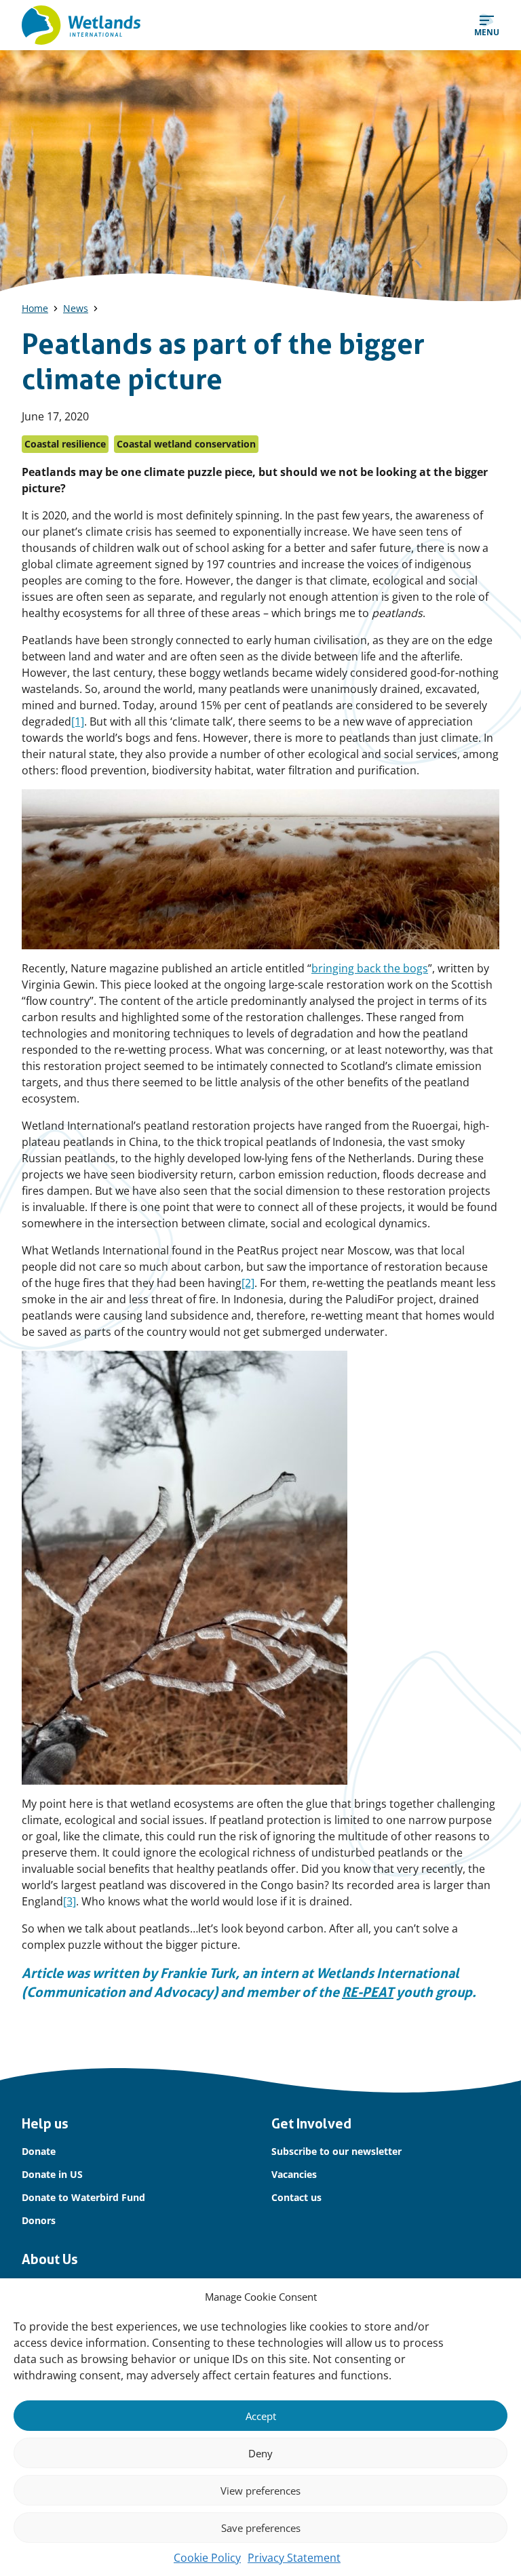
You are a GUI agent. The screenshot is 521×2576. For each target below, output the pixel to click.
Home (35, 308)
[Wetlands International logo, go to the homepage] (81, 25)
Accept (261, 2416)
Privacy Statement (294, 2558)
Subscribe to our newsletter (336, 2151)
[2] (248, 1283)
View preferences (260, 2491)
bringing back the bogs (370, 968)
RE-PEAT (368, 1992)
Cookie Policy (207, 2558)
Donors (39, 2220)
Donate (39, 2151)
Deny (260, 2453)
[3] (70, 1901)
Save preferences (261, 2528)
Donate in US (52, 2174)
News (76, 308)
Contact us (296, 2197)
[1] (78, 721)
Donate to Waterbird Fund (83, 2197)
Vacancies (294, 2174)
